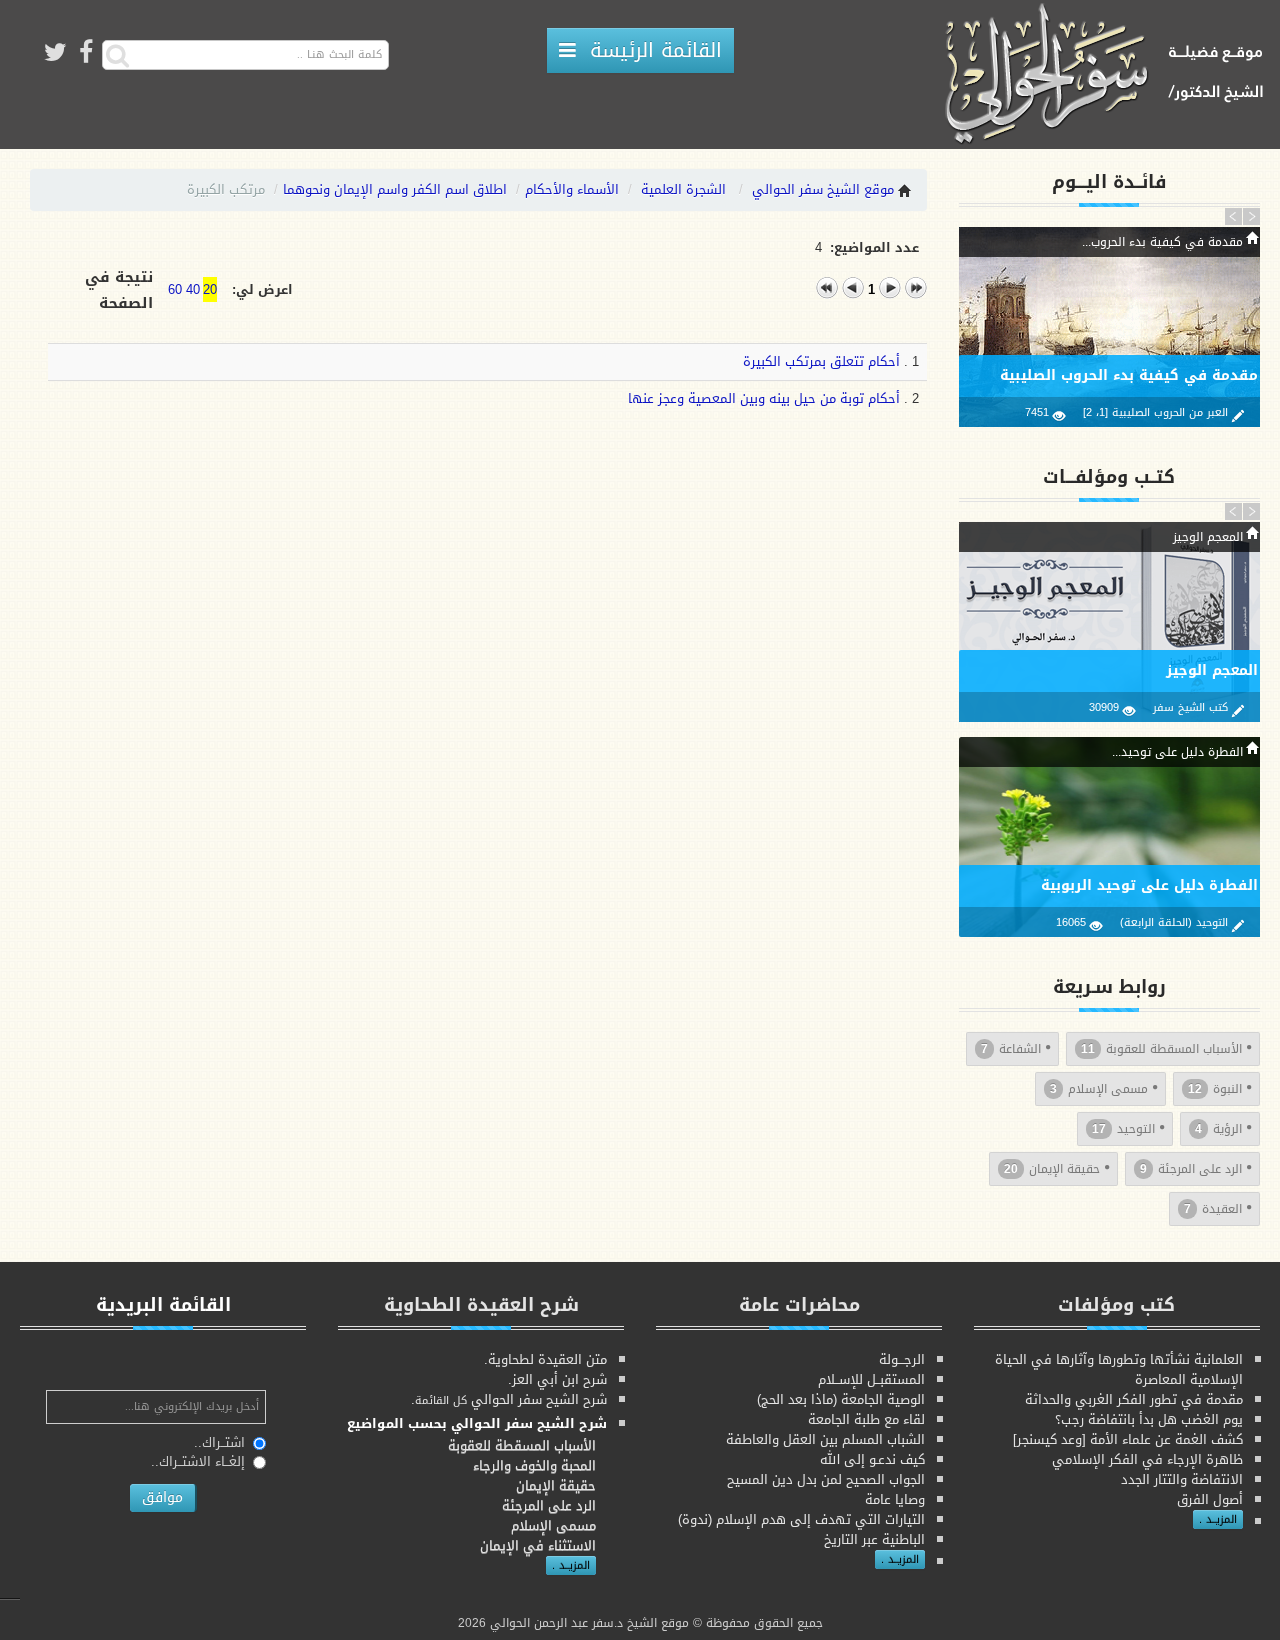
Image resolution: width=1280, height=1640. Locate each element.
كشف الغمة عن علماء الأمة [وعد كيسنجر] (1128, 1439)
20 (210, 289)
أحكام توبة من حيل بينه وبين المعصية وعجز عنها (764, 398)
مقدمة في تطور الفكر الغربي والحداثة (1134, 1399)
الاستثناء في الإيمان (538, 1545)
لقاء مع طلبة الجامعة (866, 1419)
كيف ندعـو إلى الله (872, 1459)
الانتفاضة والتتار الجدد (1182, 1479)
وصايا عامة (895, 1499)
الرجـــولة (902, 1359)
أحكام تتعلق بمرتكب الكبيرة (821, 361)
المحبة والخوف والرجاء (534, 1465)
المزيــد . (1218, 1519)
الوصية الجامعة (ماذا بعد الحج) (841, 1399)
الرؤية (1218, 1129)
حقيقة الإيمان (1052, 1169)
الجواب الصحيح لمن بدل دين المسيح (826, 1479)
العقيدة (1213, 1209)
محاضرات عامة (799, 1305)
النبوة (1215, 1089)
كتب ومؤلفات (1116, 1305)
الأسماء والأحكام (572, 189)
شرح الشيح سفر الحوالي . (509, 1399)
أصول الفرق (1210, 1499)
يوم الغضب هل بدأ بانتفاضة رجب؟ (1149, 1419)
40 (193, 289)
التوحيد (1123, 1129)
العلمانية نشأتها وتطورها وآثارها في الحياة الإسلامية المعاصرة (1119, 1369)
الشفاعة (1011, 1049)
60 (175, 289)
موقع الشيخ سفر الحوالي (823, 189)
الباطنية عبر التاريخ (874, 1539)
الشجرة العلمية (683, 189)
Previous (1234, 216)
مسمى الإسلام (1099, 1089)
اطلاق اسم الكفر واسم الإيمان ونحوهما (395, 189)
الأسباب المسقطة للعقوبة (1161, 1049)
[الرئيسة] (1110, 75)
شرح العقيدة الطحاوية (481, 1305)
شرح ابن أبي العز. (557, 1379)
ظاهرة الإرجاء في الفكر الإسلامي (1147, 1459)
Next (1251, 216)
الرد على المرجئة (1191, 1169)
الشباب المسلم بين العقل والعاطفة (825, 1439)
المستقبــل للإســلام (871, 1379)
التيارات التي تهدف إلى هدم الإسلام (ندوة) (801, 1519)
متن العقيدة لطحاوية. (545, 1359)
